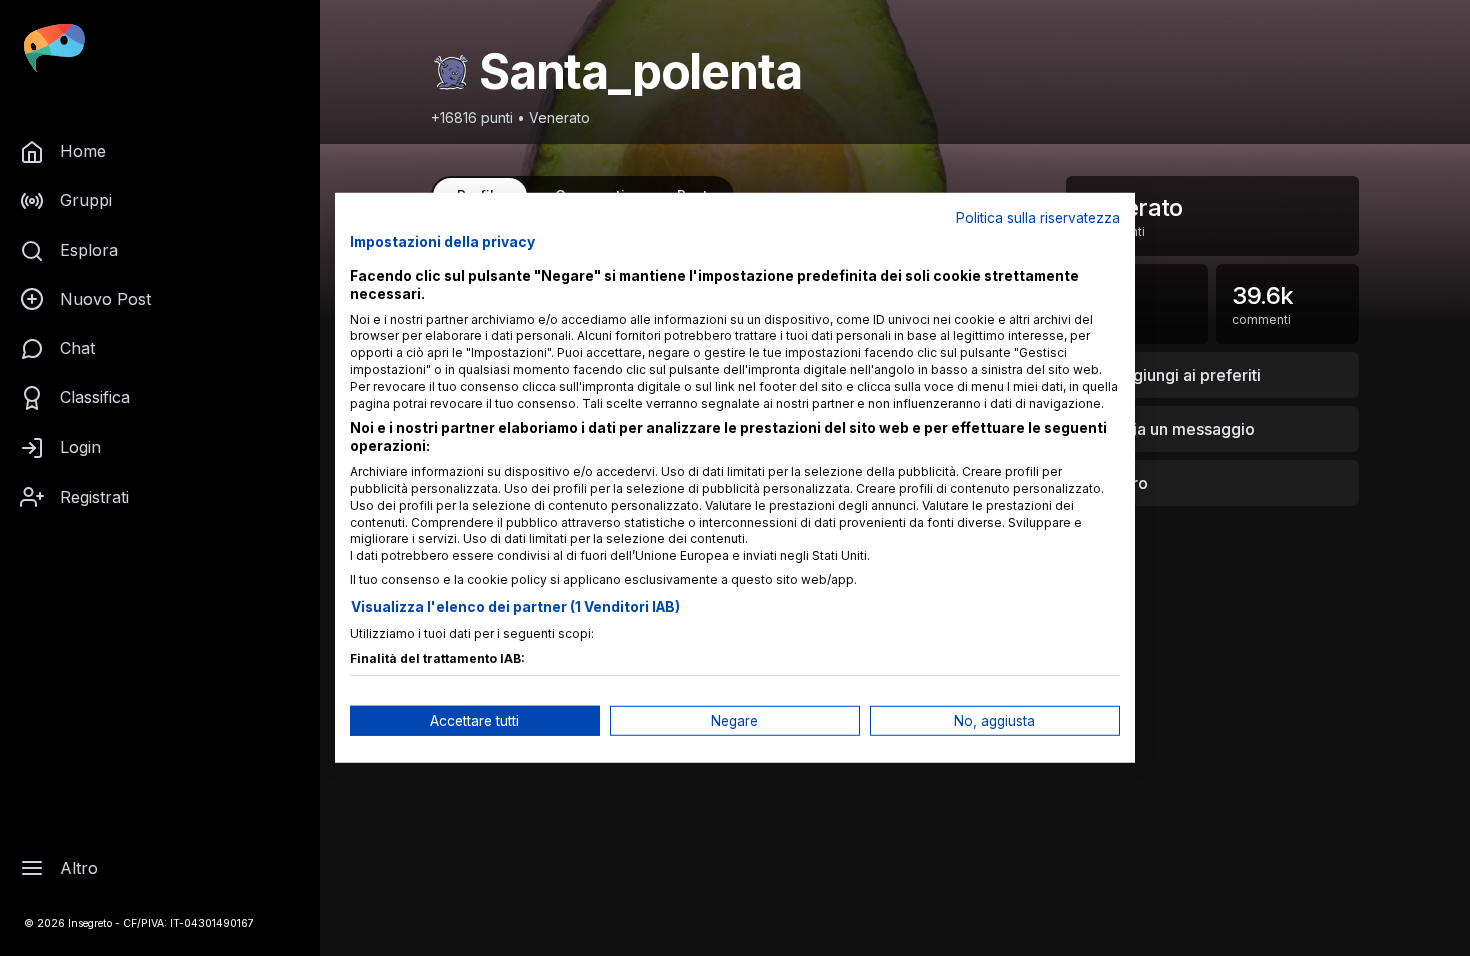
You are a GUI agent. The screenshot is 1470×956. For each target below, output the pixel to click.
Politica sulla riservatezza (1038, 218)
